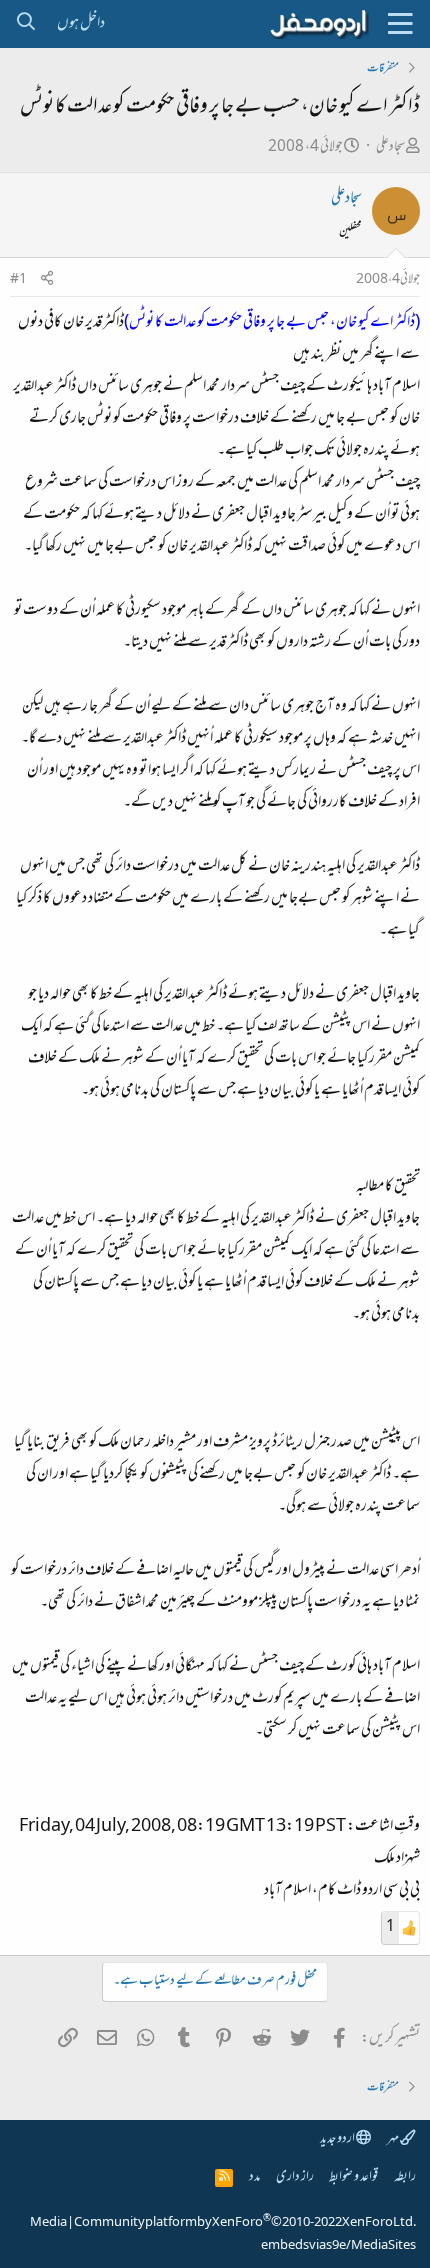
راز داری (295, 2177)
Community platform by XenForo (245, 2223)
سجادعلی (390, 147)
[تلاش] (25, 24)
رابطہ (405, 2177)
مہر (393, 2139)
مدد (254, 2177)
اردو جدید (338, 2139)
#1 (18, 280)
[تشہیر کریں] (47, 280)
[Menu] (400, 24)
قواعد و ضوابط (353, 2177)
